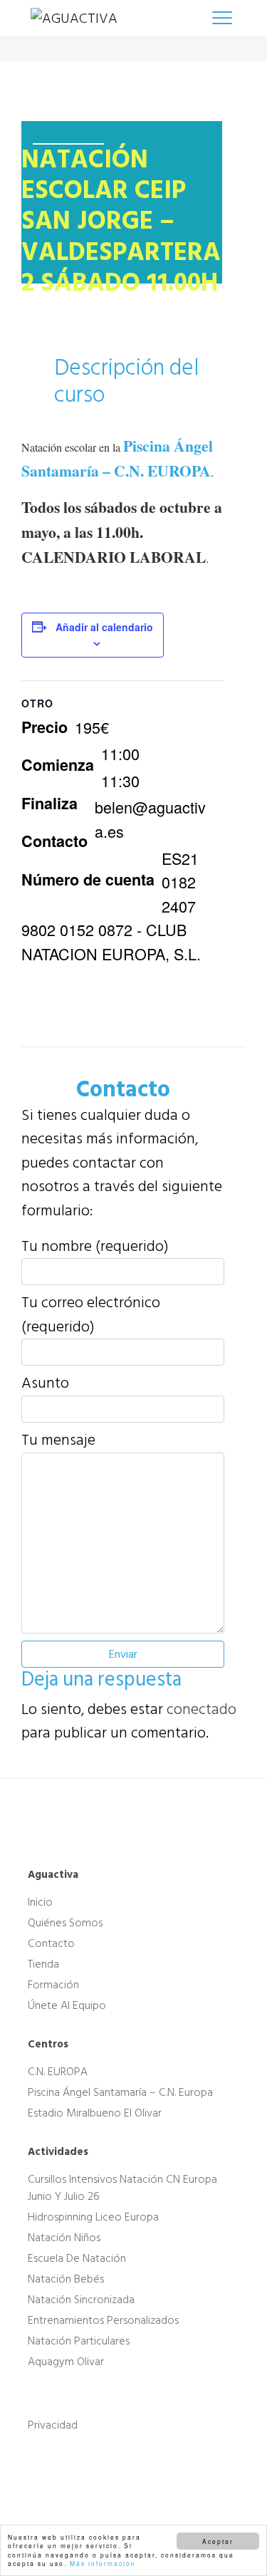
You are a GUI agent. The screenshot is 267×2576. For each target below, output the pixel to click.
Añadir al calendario (104, 627)
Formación (53, 1985)
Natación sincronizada (81, 2300)
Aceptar (218, 2541)
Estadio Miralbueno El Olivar (95, 2113)
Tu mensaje (58, 1440)
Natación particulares (79, 2341)
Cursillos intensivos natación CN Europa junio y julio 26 (122, 2187)
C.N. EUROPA (58, 2072)
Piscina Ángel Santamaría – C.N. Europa (120, 2092)
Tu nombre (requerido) (95, 1247)
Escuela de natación (77, 2258)
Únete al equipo (67, 2005)
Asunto (45, 1383)
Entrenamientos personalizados (103, 2320)
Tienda (43, 1964)
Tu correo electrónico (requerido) (91, 1315)
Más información (103, 2563)
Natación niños (64, 2238)
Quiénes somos (65, 1923)
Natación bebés (66, 2279)
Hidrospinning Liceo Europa (93, 2217)
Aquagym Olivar (66, 2362)
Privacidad (53, 2425)
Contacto (51, 1943)
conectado (201, 1709)
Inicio (40, 1902)
